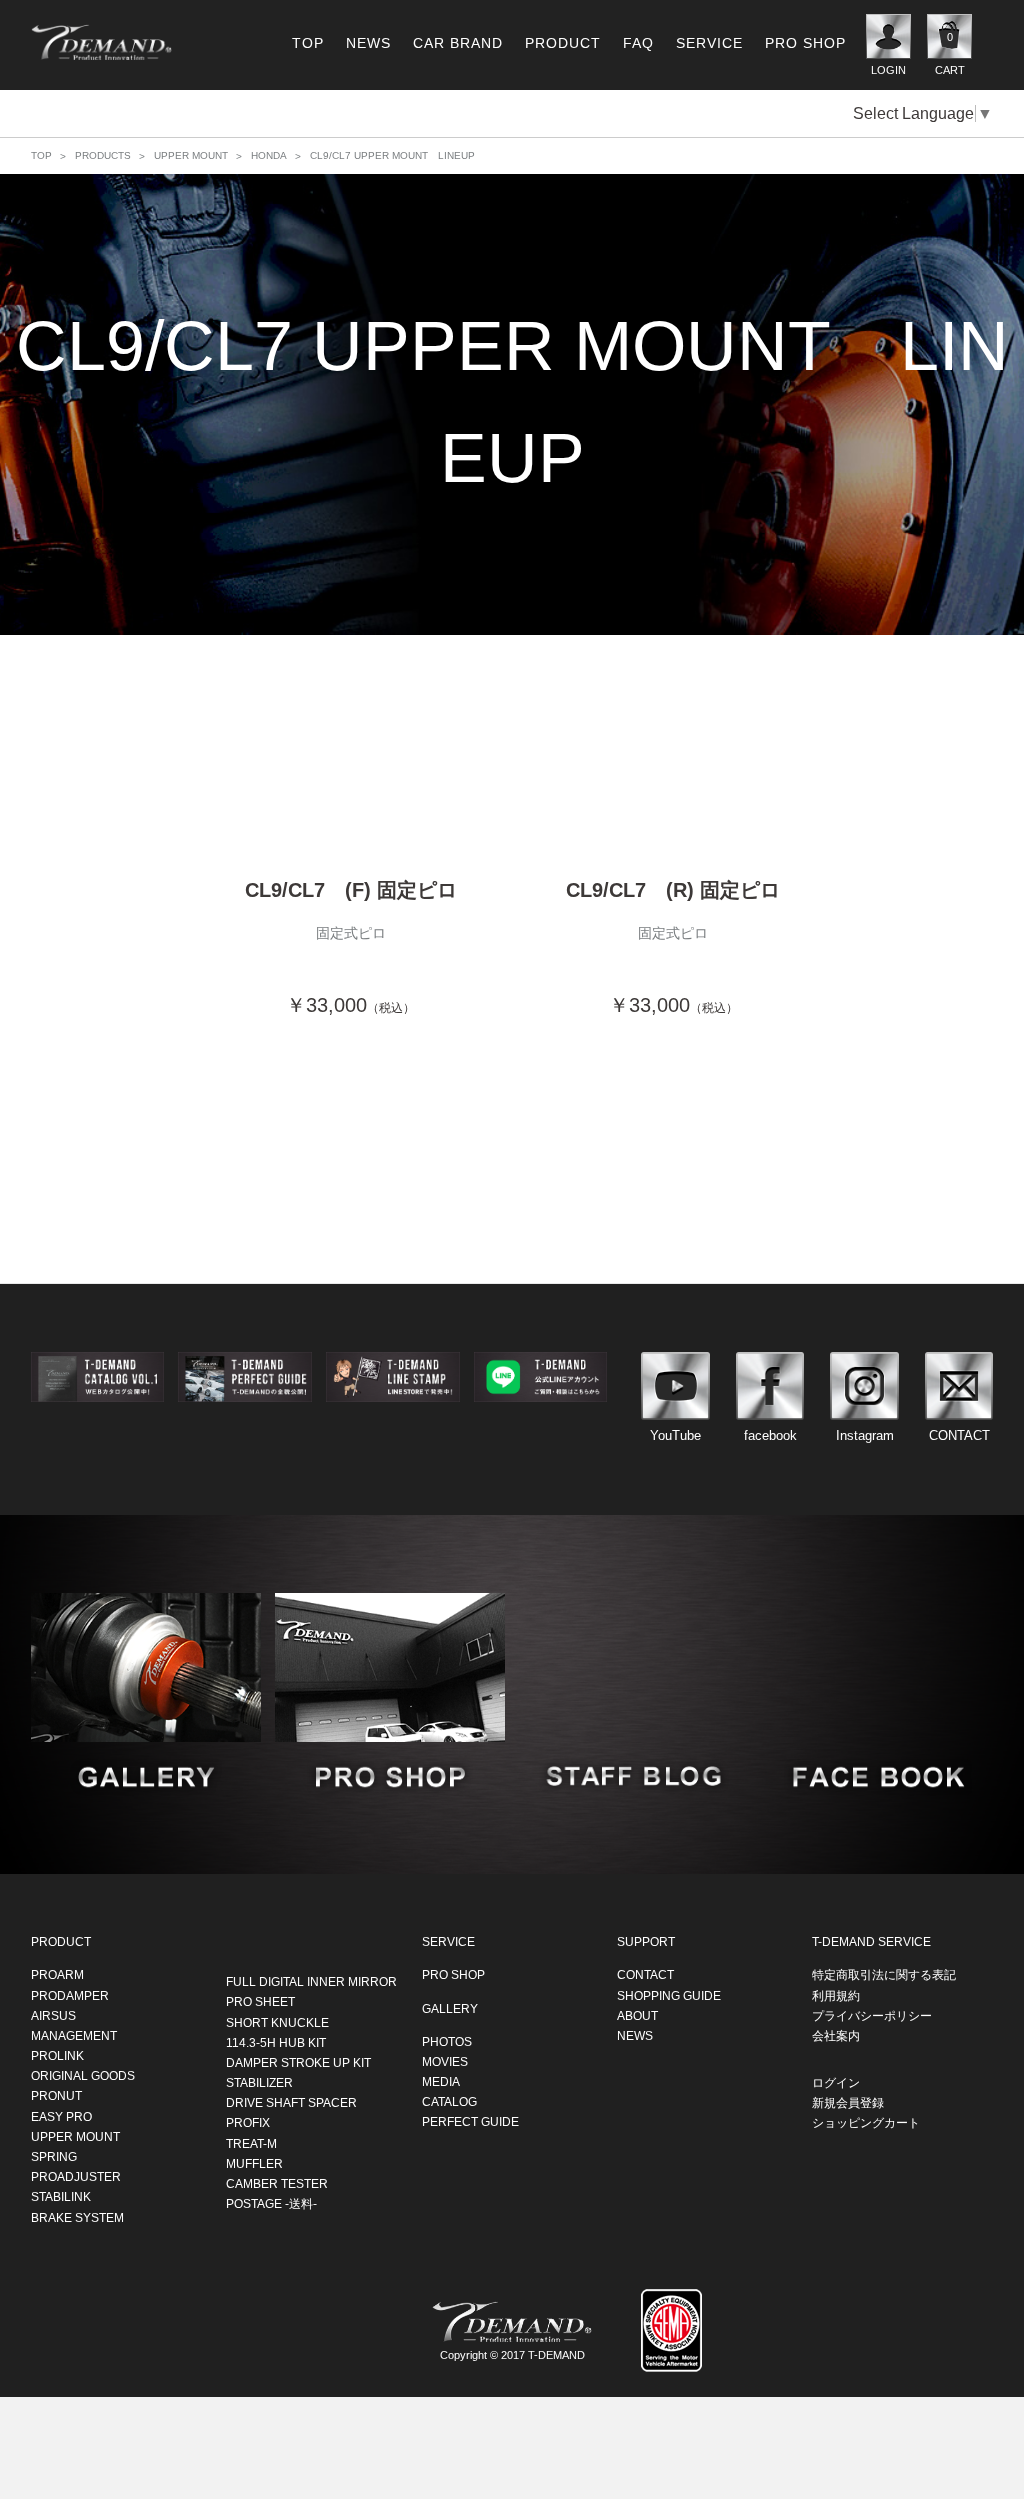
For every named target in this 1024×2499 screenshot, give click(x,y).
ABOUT (637, 2015)
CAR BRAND (458, 43)
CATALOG (449, 2101)
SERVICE (709, 43)
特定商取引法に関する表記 (884, 1974)
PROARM (57, 1974)
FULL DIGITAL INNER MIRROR (311, 1981)
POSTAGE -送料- (271, 2203)
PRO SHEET (260, 2001)
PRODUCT (563, 43)
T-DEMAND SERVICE (871, 1941)
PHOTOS (447, 2041)
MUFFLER (254, 2163)
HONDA (269, 155)
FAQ (638, 43)
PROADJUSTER (76, 2176)
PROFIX (248, 2123)
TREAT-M (251, 2143)
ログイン (836, 2082)
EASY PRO (61, 2116)
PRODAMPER (70, 1995)
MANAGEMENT (74, 2035)
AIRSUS (53, 2015)
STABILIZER (259, 2082)
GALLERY (450, 2008)
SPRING (54, 2156)
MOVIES (445, 2061)
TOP (308, 43)
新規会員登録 (848, 2102)
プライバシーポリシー (872, 2015)
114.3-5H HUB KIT (276, 2042)
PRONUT (56, 2096)
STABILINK (61, 2197)
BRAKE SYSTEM (77, 2217)
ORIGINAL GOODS (83, 2075)
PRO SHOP (805, 43)
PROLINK (57, 2055)
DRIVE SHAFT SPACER (291, 2102)
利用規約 (836, 1995)
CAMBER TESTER (277, 2183)
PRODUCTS (103, 155)
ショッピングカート (866, 2123)
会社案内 (836, 2035)
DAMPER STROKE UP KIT (298, 2062)
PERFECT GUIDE (470, 2122)
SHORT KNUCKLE (277, 2022)
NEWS (368, 43)
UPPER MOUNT (191, 155)
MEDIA (441, 2081)
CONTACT (645, 1974)
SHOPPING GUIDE (669, 1995)
